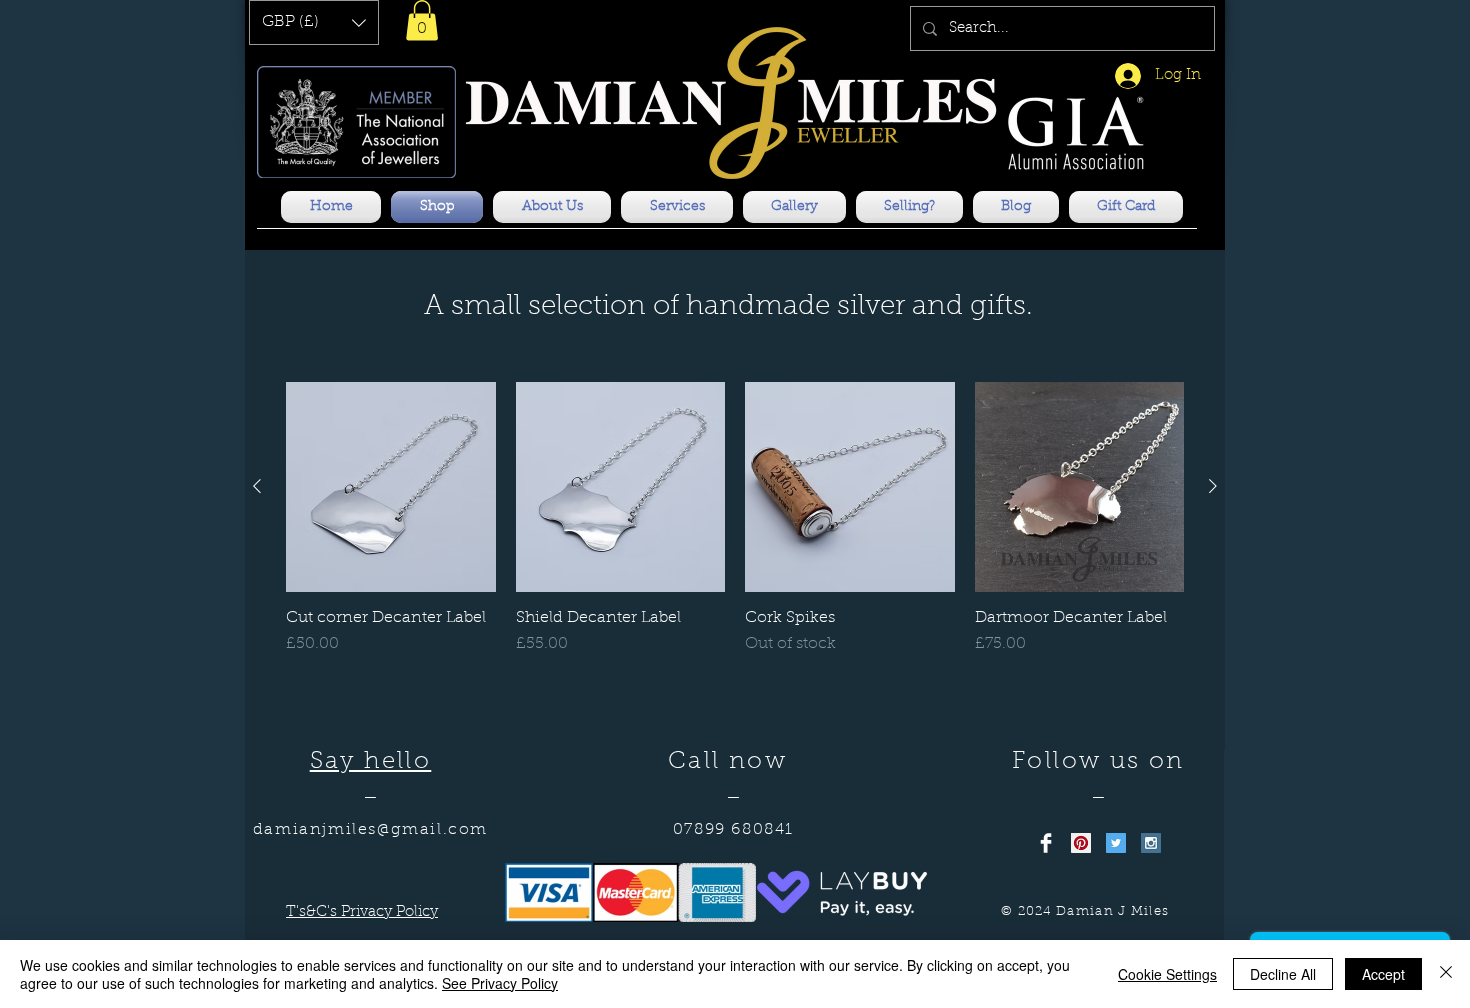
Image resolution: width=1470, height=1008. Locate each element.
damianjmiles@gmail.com (370, 830)
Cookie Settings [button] (1167, 974)
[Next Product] (1213, 486)
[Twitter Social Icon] (1116, 843)
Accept (1383, 974)
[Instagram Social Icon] (1151, 843)
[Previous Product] (257, 486)
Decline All (1283, 974)
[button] (314, 22)
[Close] (1446, 974)
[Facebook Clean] (1046, 843)
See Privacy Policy (500, 983)
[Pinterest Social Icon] (1081, 843)
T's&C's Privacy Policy (362, 912)
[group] (735, 529)
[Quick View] (391, 487)
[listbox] (314, 22)
